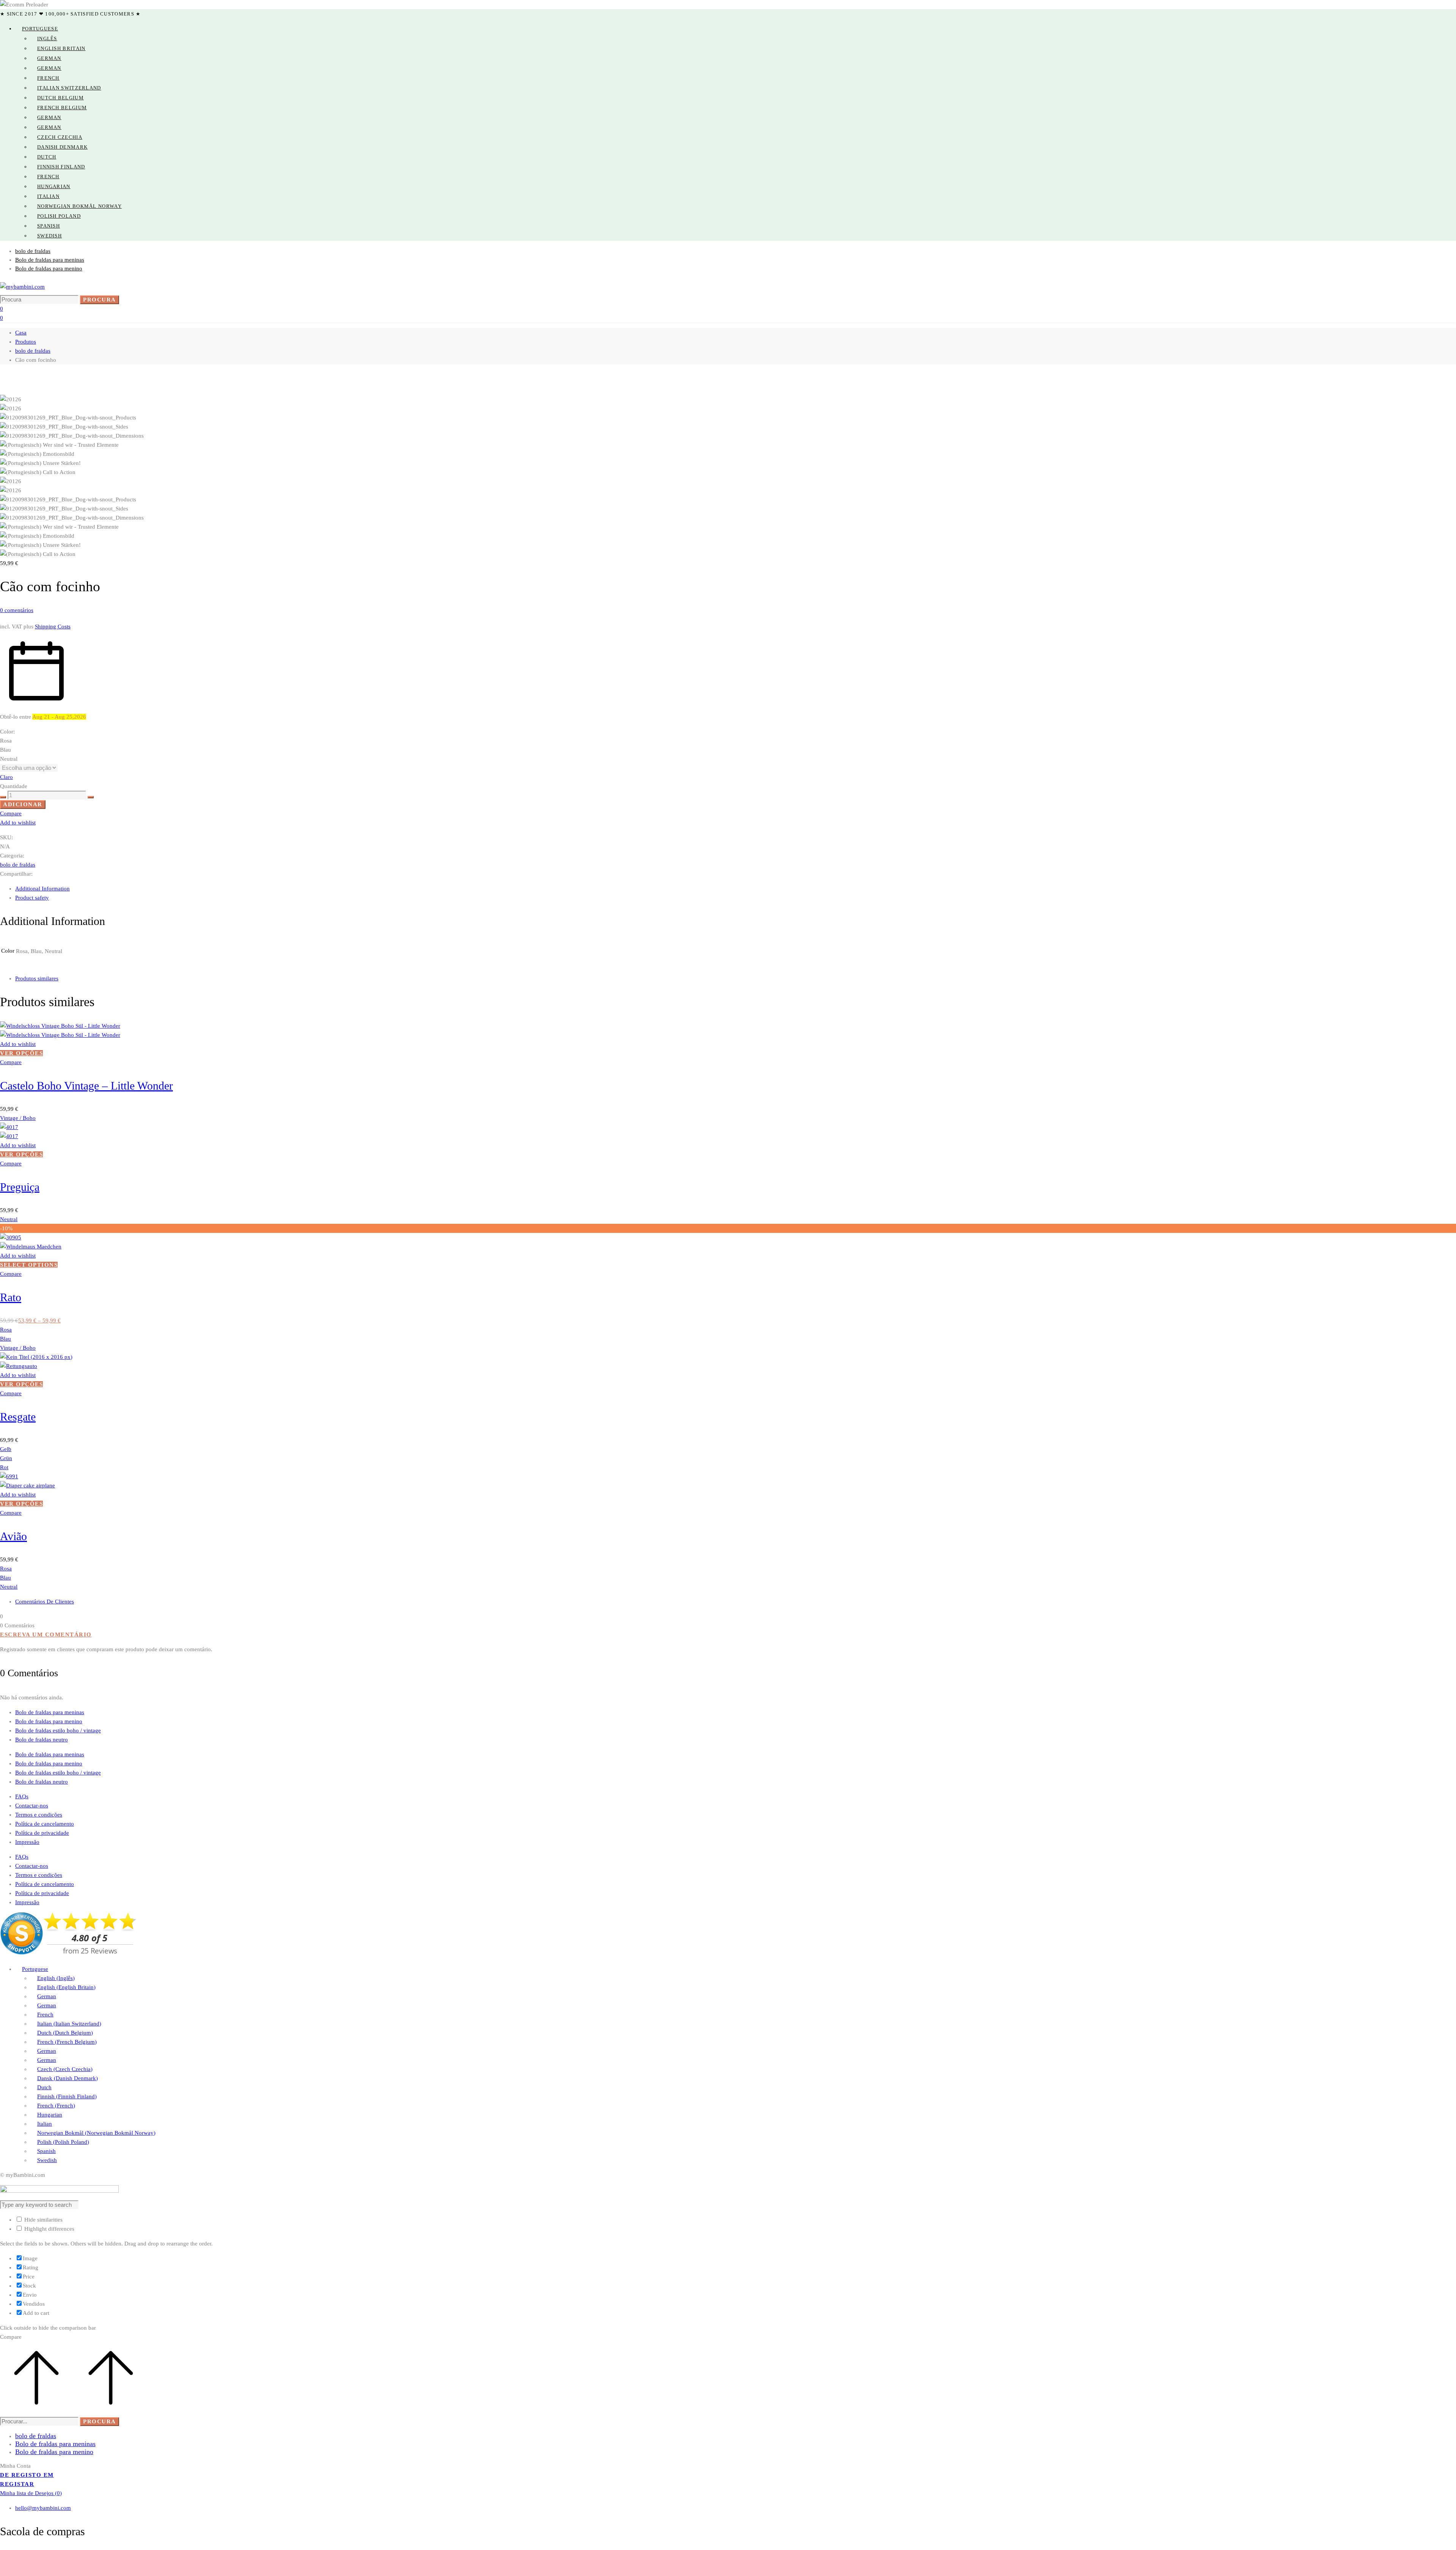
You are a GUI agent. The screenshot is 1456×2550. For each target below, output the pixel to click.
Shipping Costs (53, 627)
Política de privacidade (42, 1833)
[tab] (736, 889)
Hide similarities (43, 2220)
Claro (6, 777)
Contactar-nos (32, 1806)
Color (7, 732)
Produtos (26, 342)
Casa (21, 333)
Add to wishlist (18, 823)
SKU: (6, 837)
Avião (13, 1536)
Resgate (18, 1417)
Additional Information (42, 889)
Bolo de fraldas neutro (42, 1740)
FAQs (22, 1796)
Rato (11, 1297)
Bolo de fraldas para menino (49, 1721)
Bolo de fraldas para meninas (50, 1712)
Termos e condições (39, 1815)
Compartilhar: (16, 874)
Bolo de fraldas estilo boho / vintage (58, 1730)
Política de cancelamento (45, 1824)
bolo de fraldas (33, 351)
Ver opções (21, 1053)
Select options (29, 1265)
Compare (11, 813)
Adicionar (23, 804)
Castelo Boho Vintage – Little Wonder (86, 1086)
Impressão (27, 1842)
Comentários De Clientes (45, 1602)
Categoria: (12, 856)
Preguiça (20, 1187)
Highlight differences (49, 2229)
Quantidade (14, 786)
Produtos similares (37, 978)
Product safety (32, 898)
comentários (17, 610)
